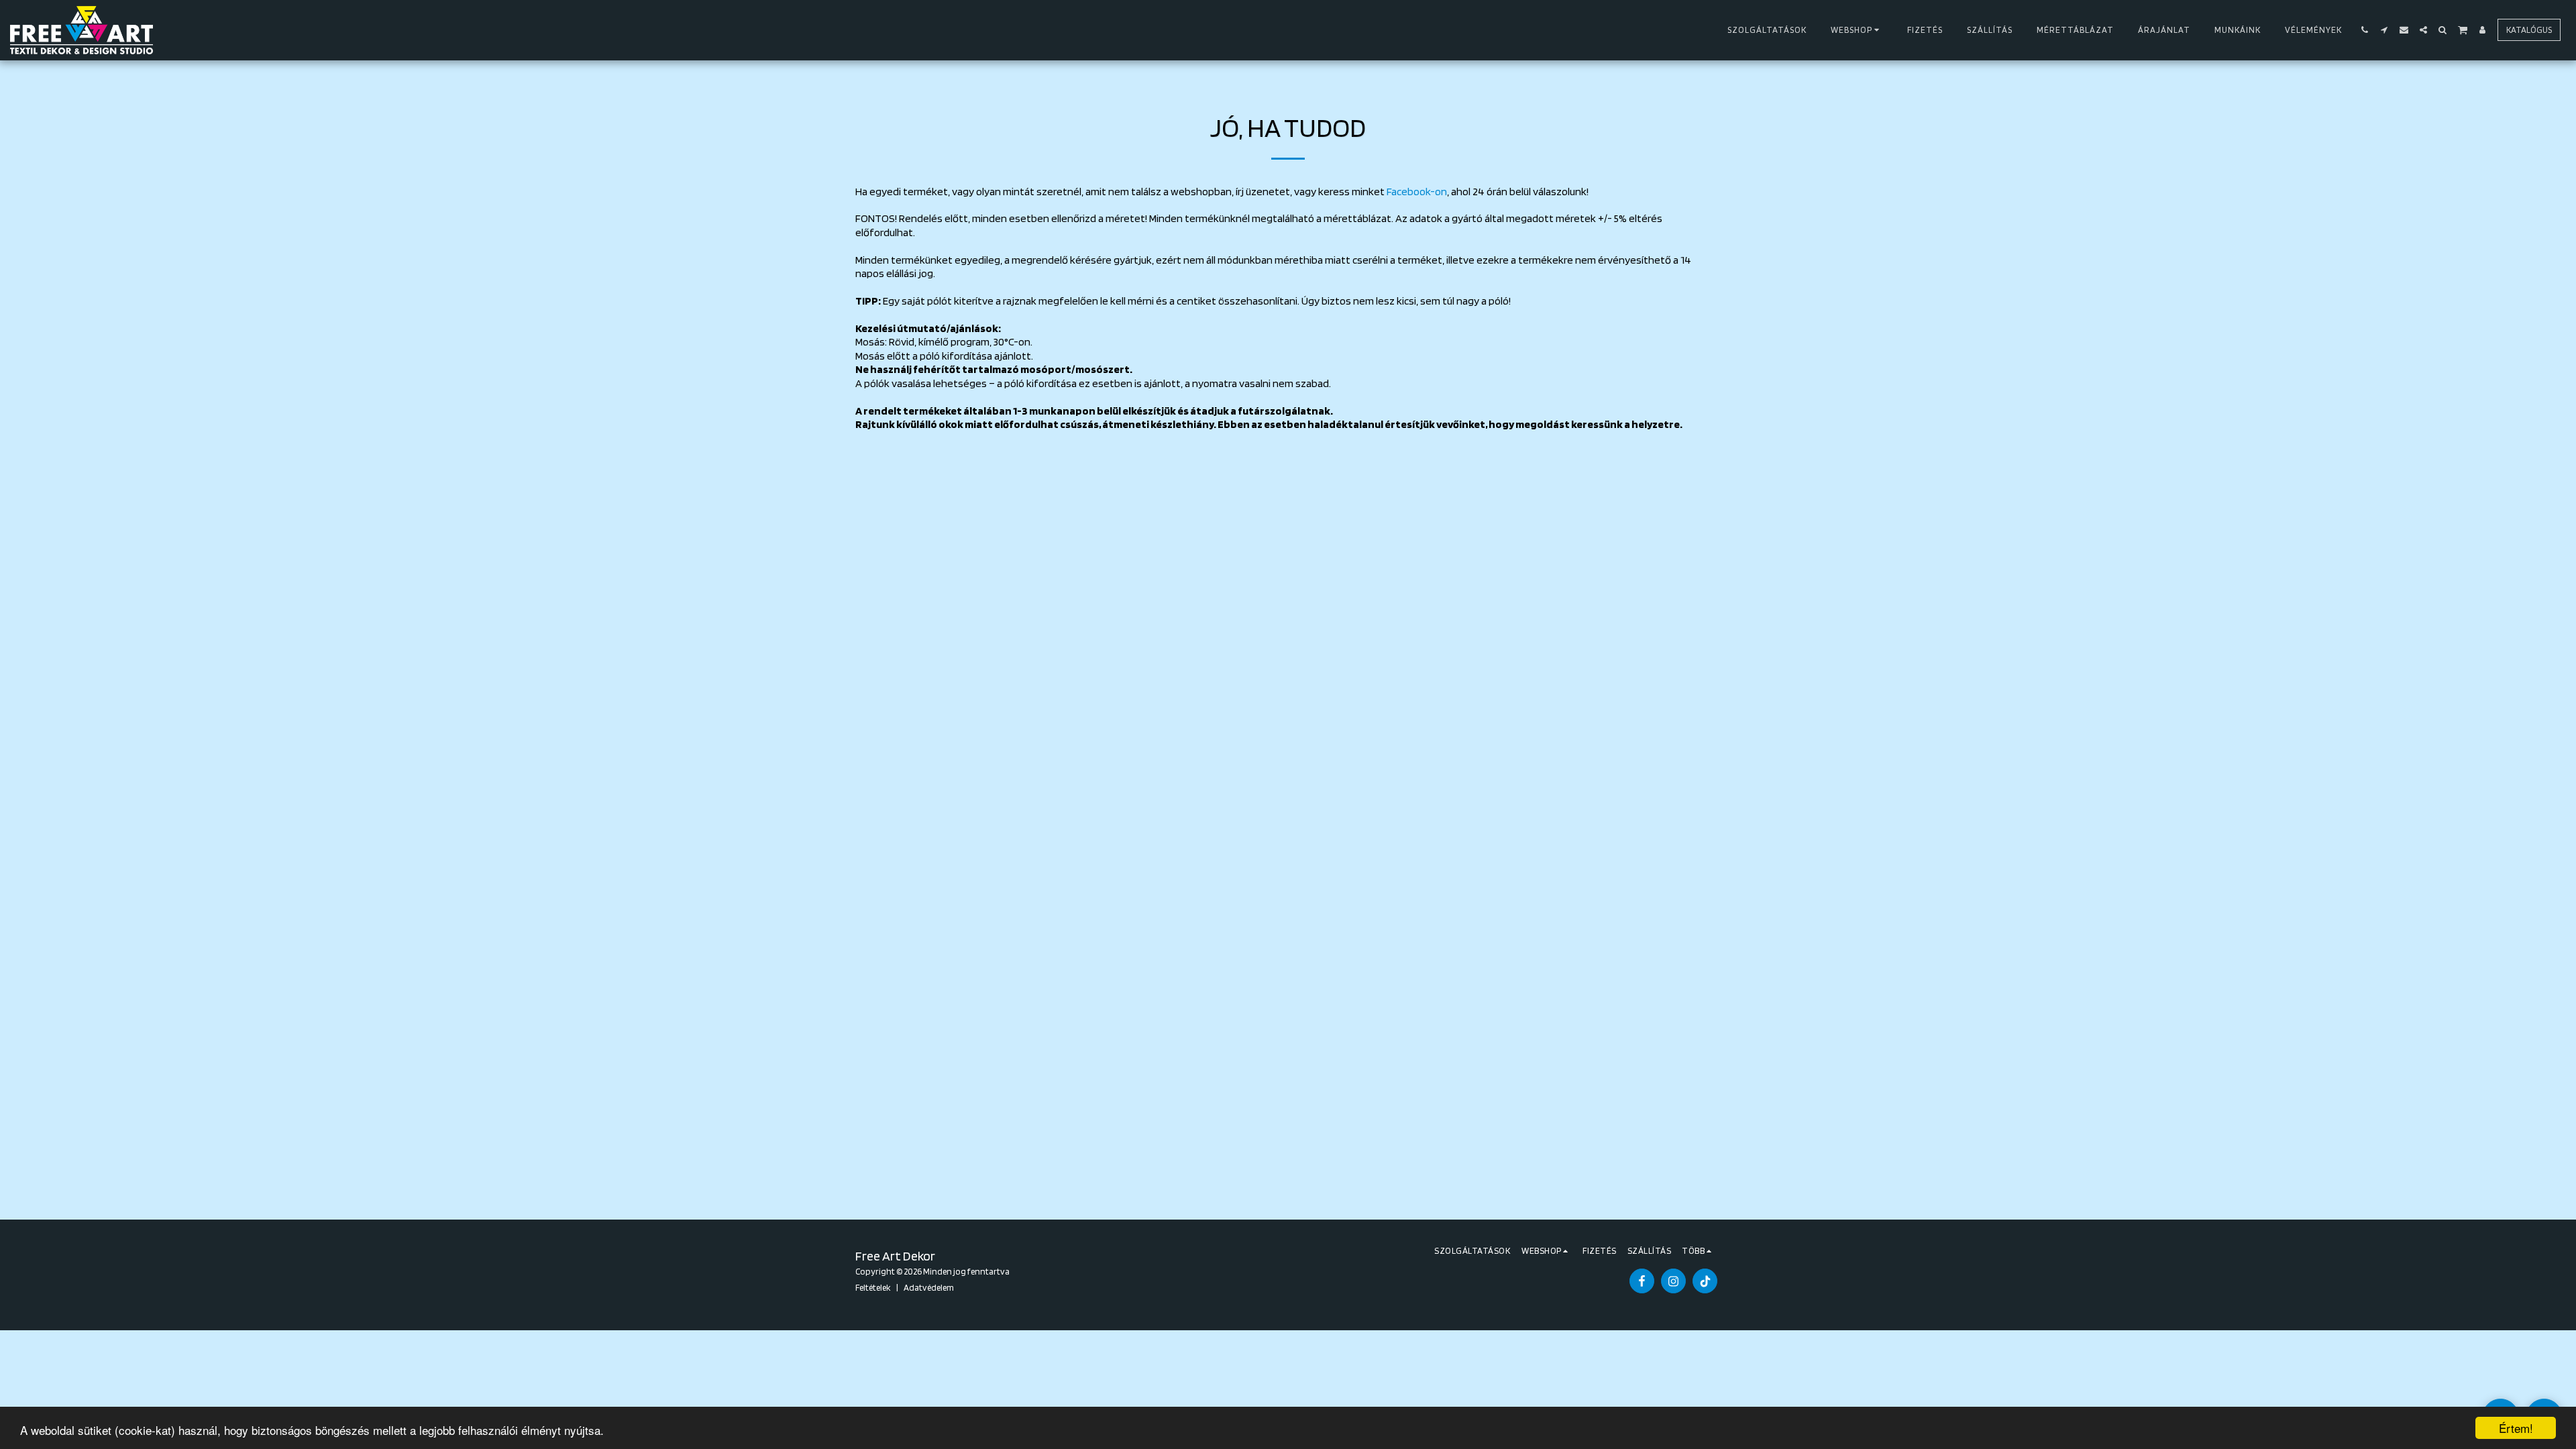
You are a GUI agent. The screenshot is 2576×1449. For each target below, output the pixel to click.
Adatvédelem (929, 1287)
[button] (2365, 30)
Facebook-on (1417, 191)
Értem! (2516, 1428)
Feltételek (873, 1287)
